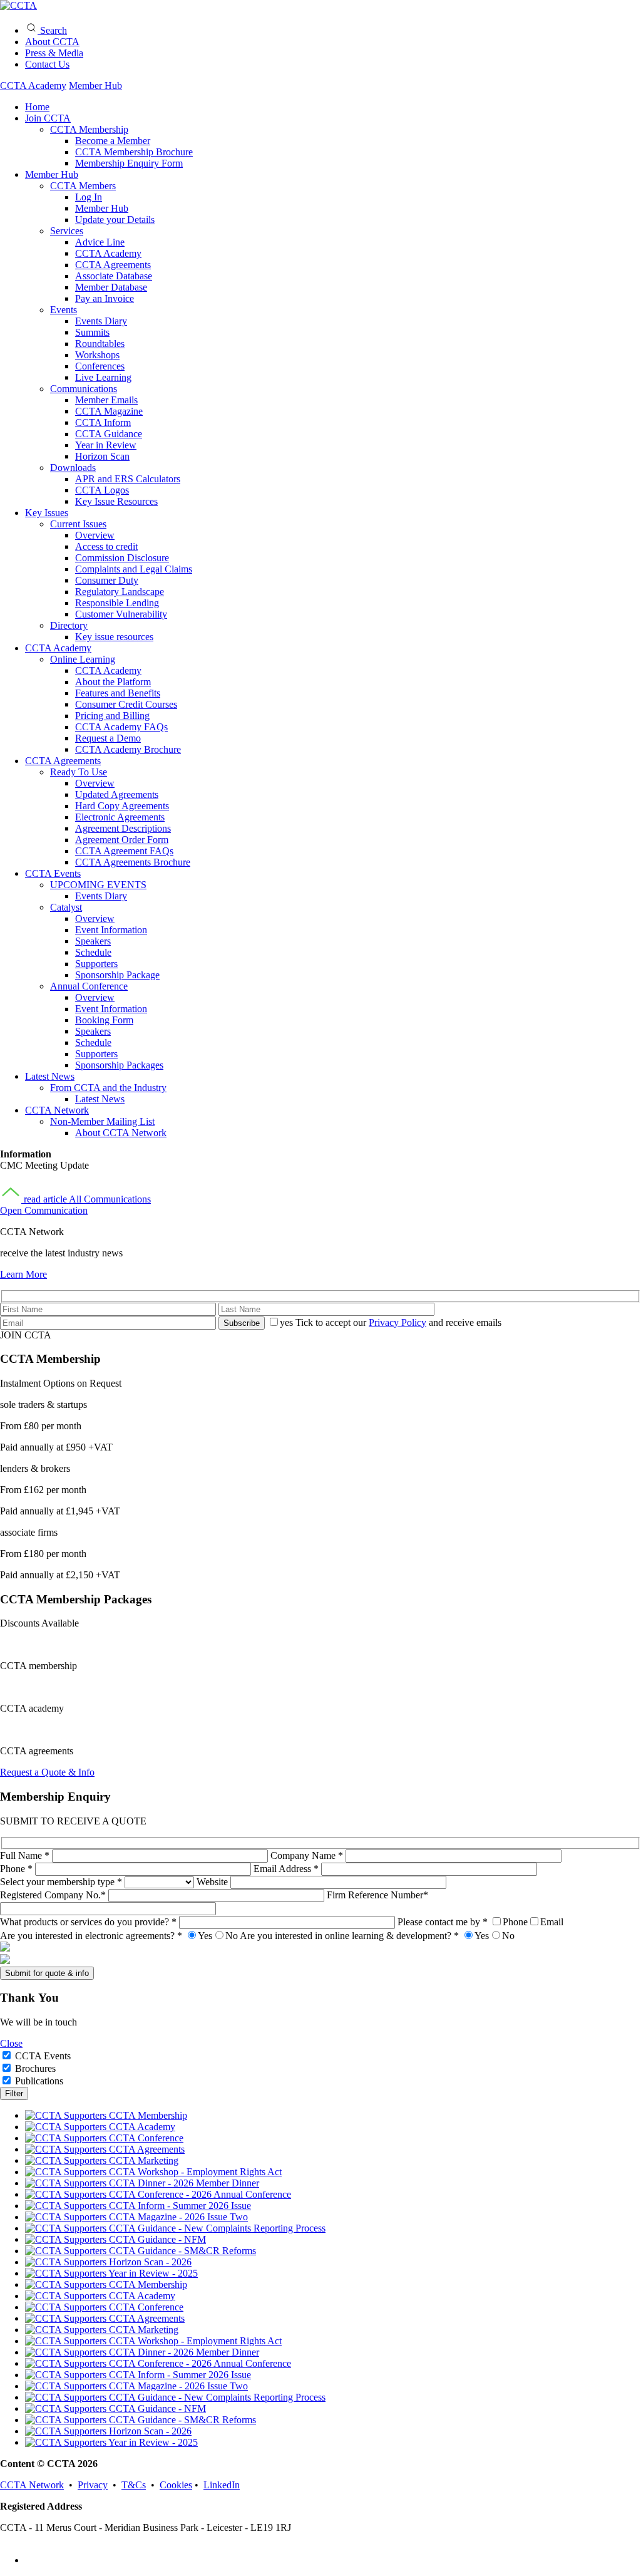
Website (213, 1882)
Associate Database (114, 276)
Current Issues (78, 524)
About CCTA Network (121, 1133)
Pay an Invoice (105, 298)
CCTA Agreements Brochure (133, 862)
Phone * (18, 1869)
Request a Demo (108, 738)
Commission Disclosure (122, 558)
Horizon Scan (102, 456)
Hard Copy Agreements (122, 806)
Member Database (111, 287)
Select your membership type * (62, 1882)
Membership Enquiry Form (129, 163)
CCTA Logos (102, 490)
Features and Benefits (118, 693)
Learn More (23, 1274)
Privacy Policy (397, 1322)
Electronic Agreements (120, 817)
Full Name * (26, 1855)
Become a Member (113, 141)
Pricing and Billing (112, 716)
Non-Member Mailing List (102, 1121)
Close (11, 2043)
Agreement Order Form (122, 840)
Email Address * (287, 1869)
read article (45, 1199)
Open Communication (44, 1210)
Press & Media (54, 53)
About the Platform (113, 682)
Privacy (93, 2485)
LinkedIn (222, 2485)
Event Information (111, 930)
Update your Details (115, 220)
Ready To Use (79, 772)
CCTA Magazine (109, 411)
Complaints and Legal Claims (134, 569)
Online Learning (83, 659)
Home (37, 107)
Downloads (73, 468)
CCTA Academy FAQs (121, 727)
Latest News (50, 1076)
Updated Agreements (117, 794)
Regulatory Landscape (120, 592)
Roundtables (100, 344)
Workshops (97, 355)
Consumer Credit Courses (126, 704)
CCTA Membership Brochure (134, 152)
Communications (84, 389)
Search (52, 30)
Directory (69, 625)
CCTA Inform (103, 422)
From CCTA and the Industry (108, 1088)
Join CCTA (48, 118)
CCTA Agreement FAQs (124, 851)
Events (64, 310)
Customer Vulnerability (121, 614)
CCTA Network (57, 1110)
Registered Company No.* (54, 1895)
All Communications (110, 1199)
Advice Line (100, 242)
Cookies (176, 2485)
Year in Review (106, 445)
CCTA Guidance (109, 434)
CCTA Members (83, 186)
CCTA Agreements (113, 265)
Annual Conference (89, 986)
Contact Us (47, 64)
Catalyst (66, 907)
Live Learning (103, 377)
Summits (92, 332)
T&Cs (134, 2485)
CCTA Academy (33, 85)
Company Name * (308, 1855)
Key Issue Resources (116, 501)
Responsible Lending (117, 603)
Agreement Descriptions (123, 828)
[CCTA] (18, 5)
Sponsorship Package (117, 975)
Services (67, 231)
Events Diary (101, 321)
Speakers (93, 941)
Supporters (96, 964)
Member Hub (95, 85)
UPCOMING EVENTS (98, 885)
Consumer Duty (107, 580)
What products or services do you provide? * (90, 1922)
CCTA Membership (89, 129)
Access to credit (106, 546)
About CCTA (52, 42)
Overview (95, 535)
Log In (89, 197)
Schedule (93, 952)
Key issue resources (114, 637)
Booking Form (104, 1020)
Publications (39, 2081)
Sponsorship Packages (119, 1065)
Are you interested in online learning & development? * (377, 1936)
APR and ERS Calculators (128, 479)
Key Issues (47, 513)
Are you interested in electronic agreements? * (119, 1936)
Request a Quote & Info (47, 1772)
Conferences (100, 366)
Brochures (35, 2068)
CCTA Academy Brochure (128, 749)
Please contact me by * (480, 1922)
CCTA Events (53, 873)
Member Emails (106, 400)
